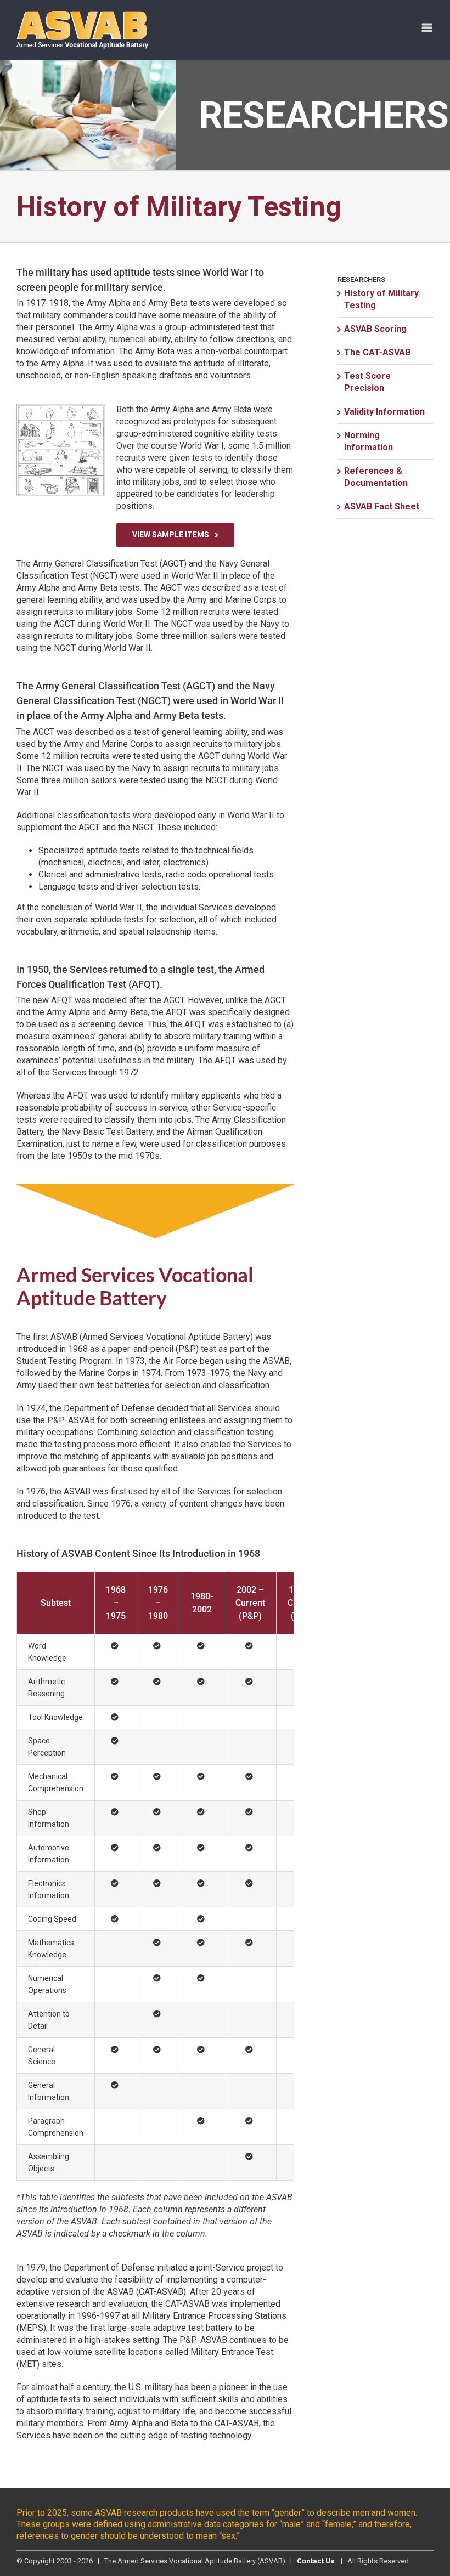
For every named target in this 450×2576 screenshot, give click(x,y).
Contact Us (316, 2561)
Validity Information (384, 412)
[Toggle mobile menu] (428, 28)
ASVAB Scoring (375, 329)
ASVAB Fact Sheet (382, 506)
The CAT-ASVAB (377, 352)
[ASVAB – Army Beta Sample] (61, 408)
